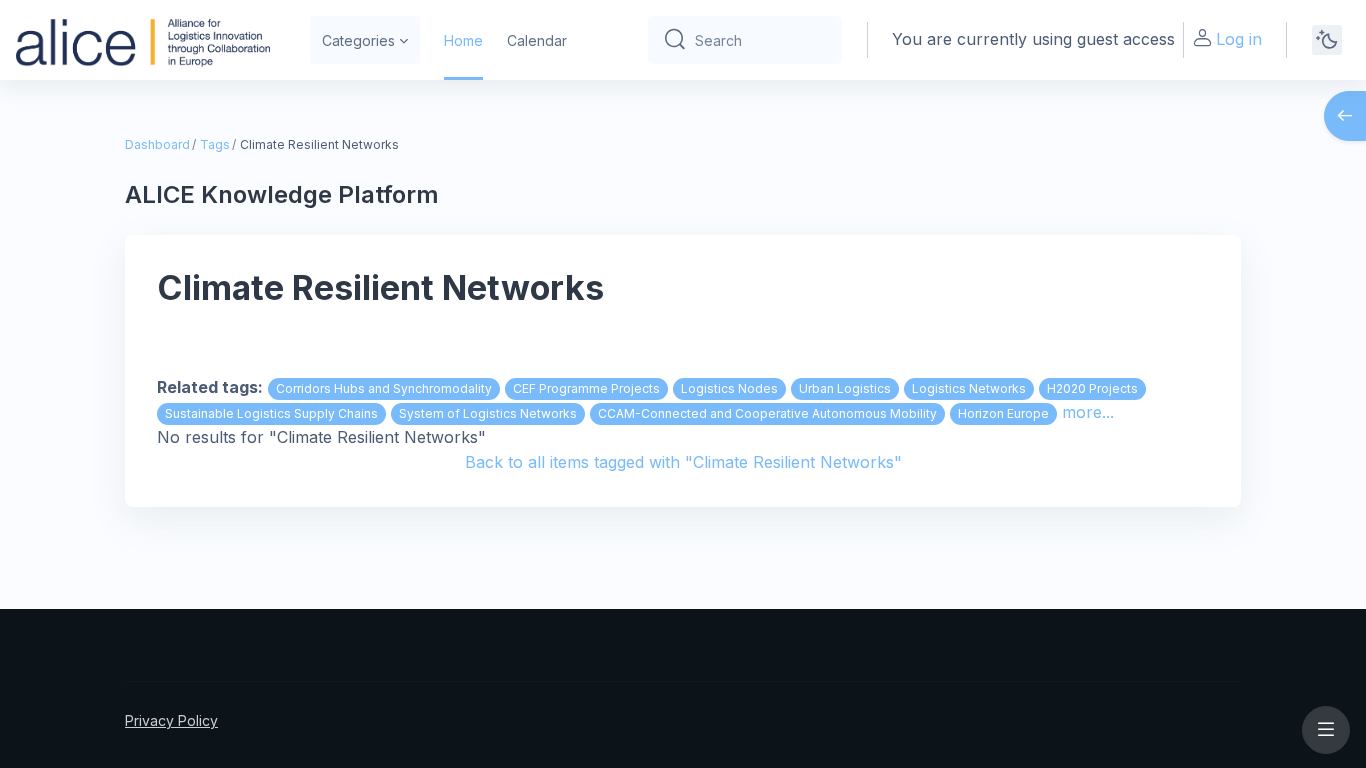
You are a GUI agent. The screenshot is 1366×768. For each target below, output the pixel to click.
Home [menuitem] (463, 40)
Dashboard (157, 144)
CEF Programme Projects (586, 388)
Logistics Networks (969, 388)
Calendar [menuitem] (537, 40)
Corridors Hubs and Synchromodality (384, 388)
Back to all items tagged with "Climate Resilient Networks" (683, 462)
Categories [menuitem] (358, 40)
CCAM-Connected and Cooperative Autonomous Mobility (767, 413)
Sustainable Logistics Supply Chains (271, 413)
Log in (1239, 39)
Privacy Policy (171, 720)
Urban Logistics (845, 388)
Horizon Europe (1003, 413)
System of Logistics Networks (488, 413)
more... (1088, 412)
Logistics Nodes (729, 388)
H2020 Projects (1092, 388)
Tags (215, 144)
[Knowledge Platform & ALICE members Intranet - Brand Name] (143, 40)
